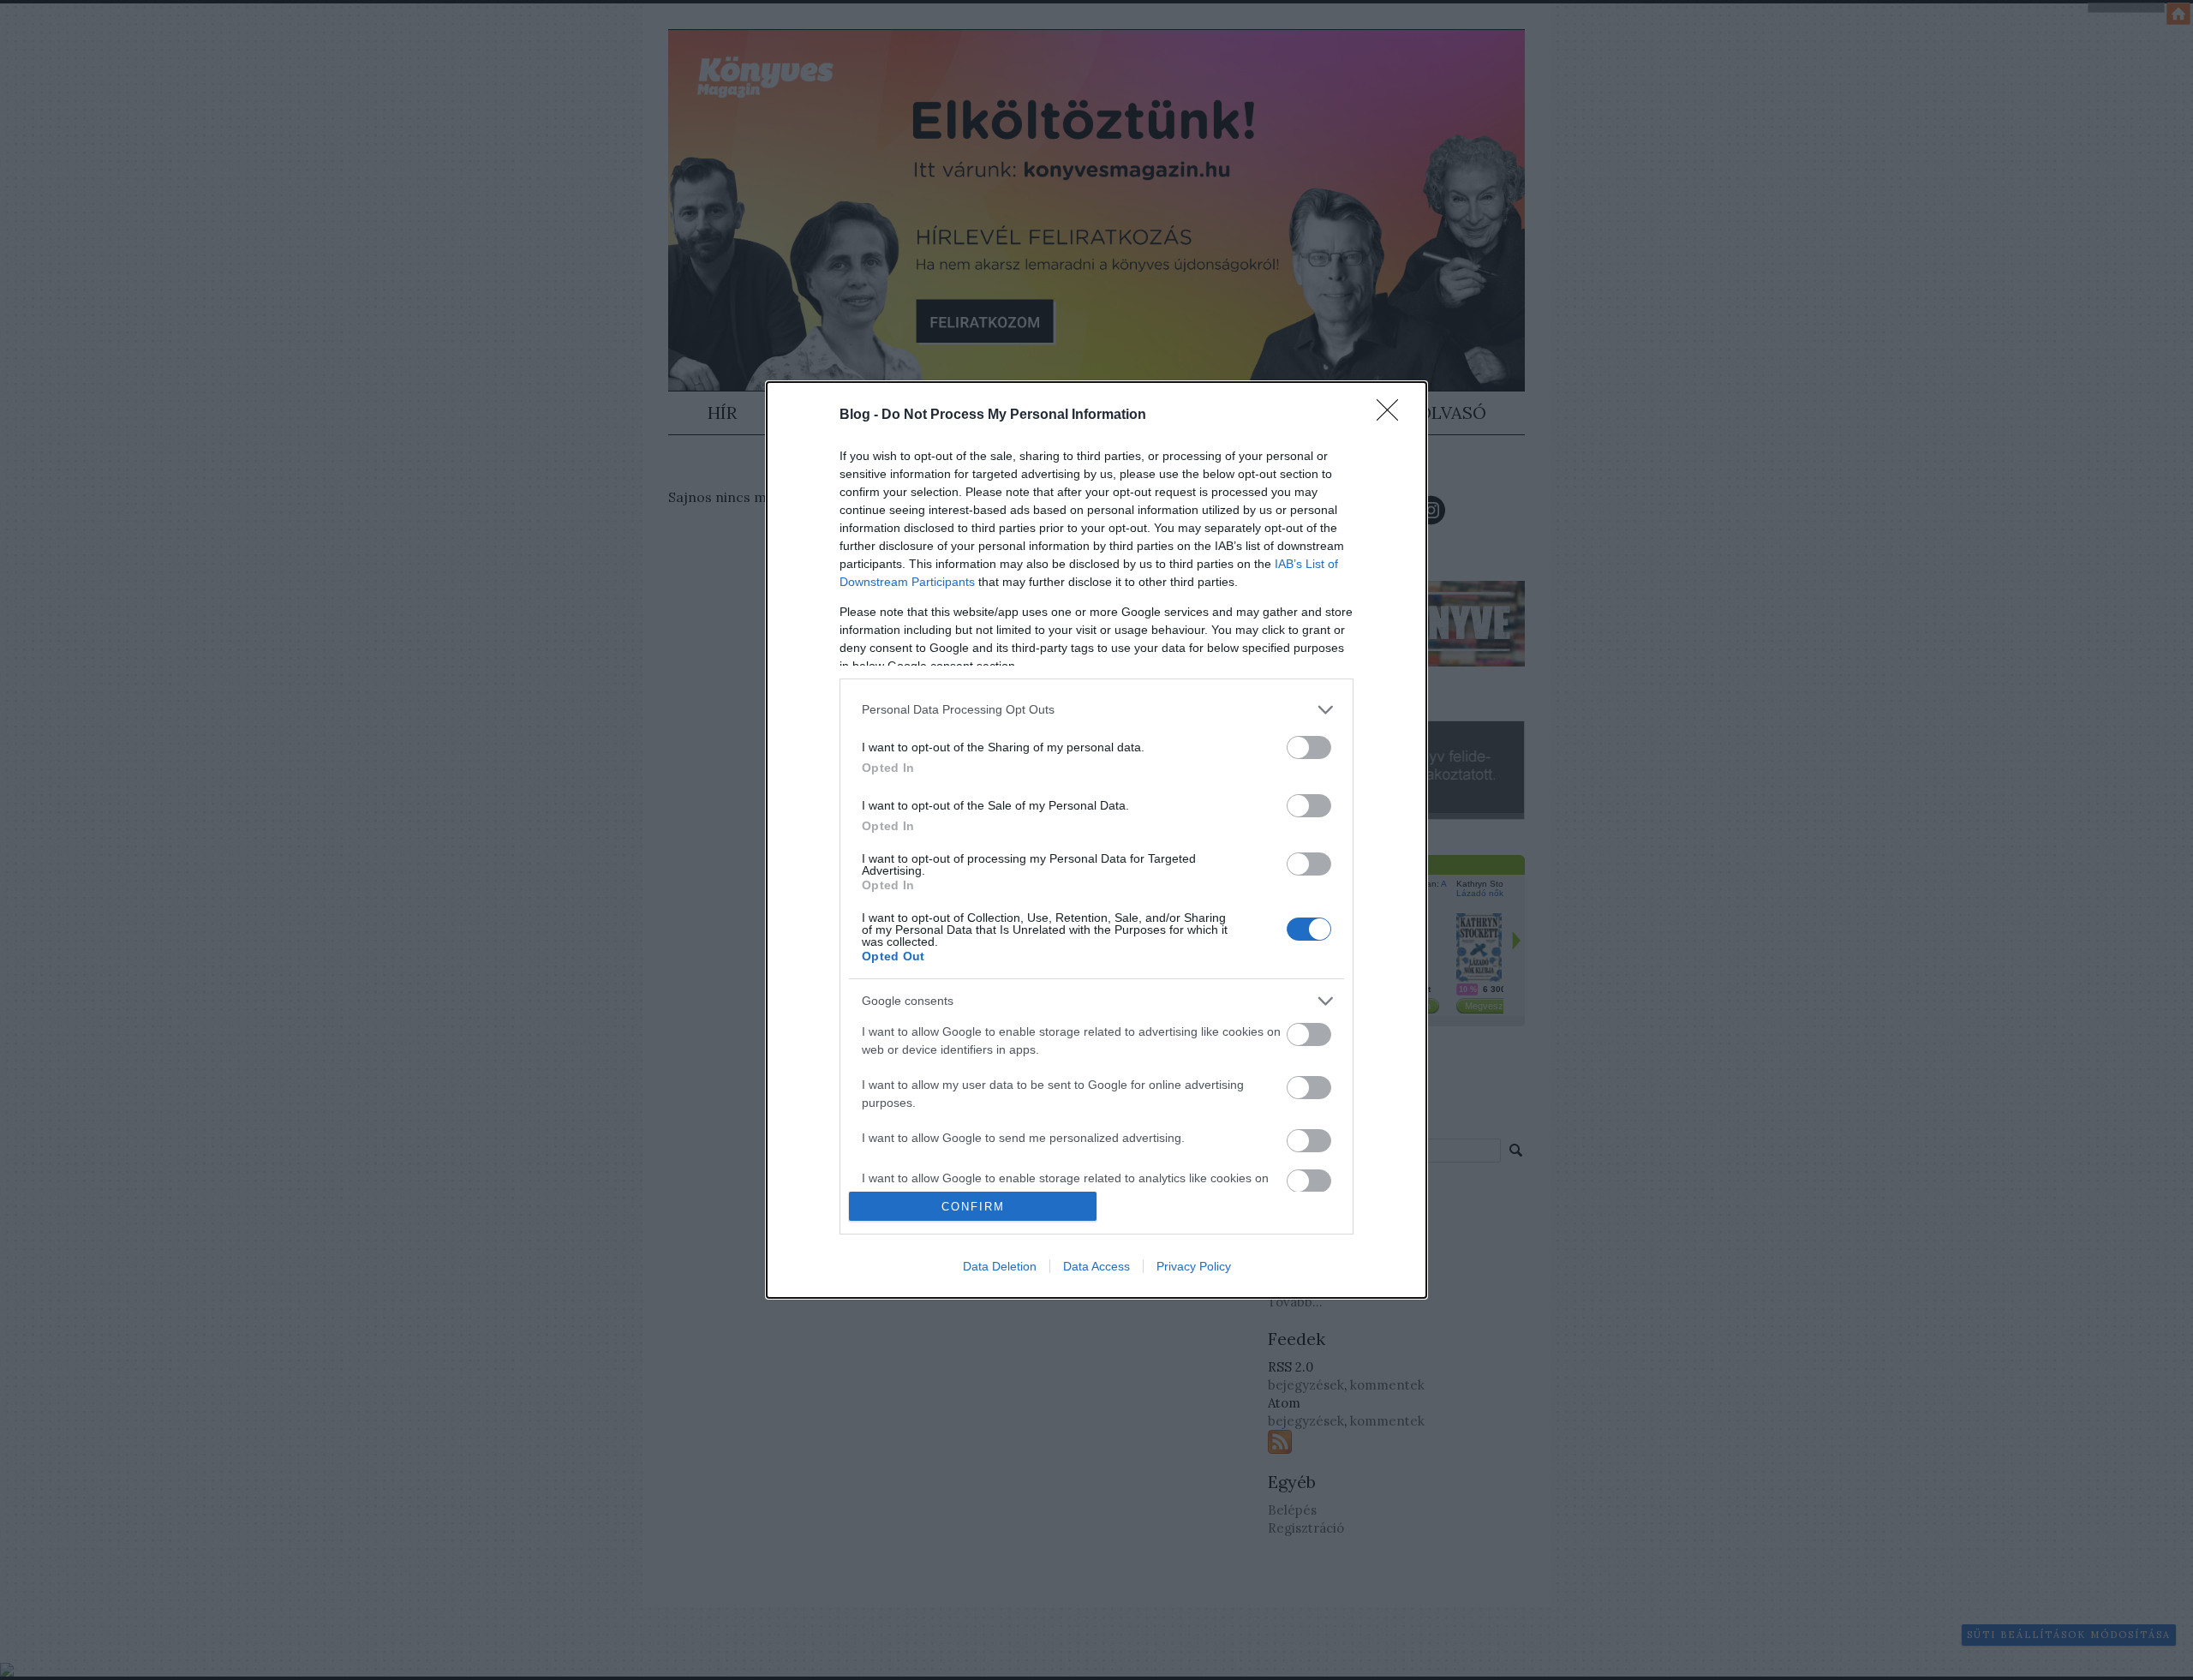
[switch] (1309, 747)
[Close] (1393, 416)
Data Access (1096, 1266)
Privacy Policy (1194, 1266)
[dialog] (1096, 840)
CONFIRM (973, 1207)
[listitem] (1096, 710)
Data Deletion (1000, 1266)
